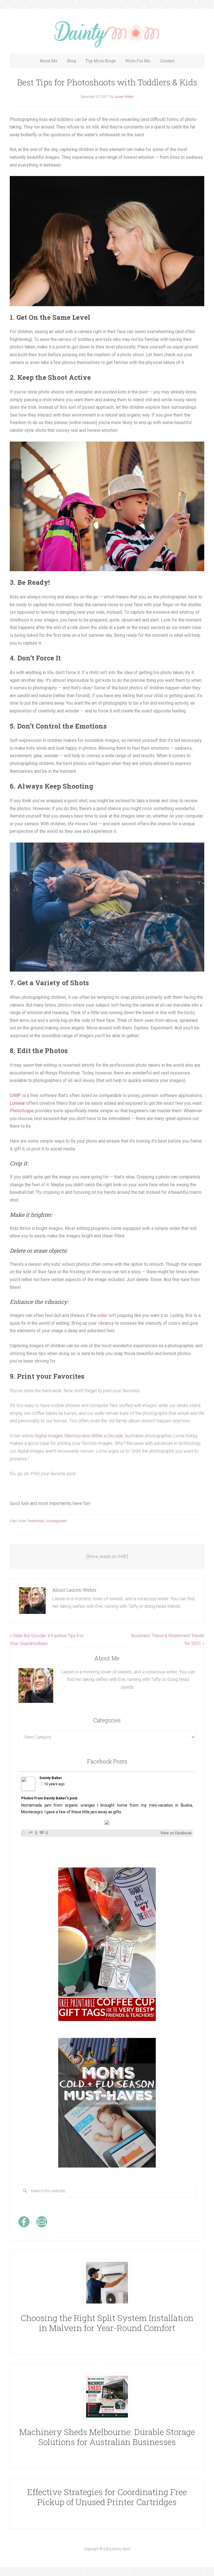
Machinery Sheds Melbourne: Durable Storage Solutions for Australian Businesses (107, 2437)
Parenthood (36, 1521)
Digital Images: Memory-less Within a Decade (79, 1436)
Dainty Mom (107, 34)
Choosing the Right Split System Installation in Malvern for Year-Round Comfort (107, 2323)
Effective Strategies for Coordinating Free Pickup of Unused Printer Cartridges (107, 2497)
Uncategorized (56, 1521)
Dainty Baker (51, 1778)
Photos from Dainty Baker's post (49, 1798)
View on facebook (176, 1833)
